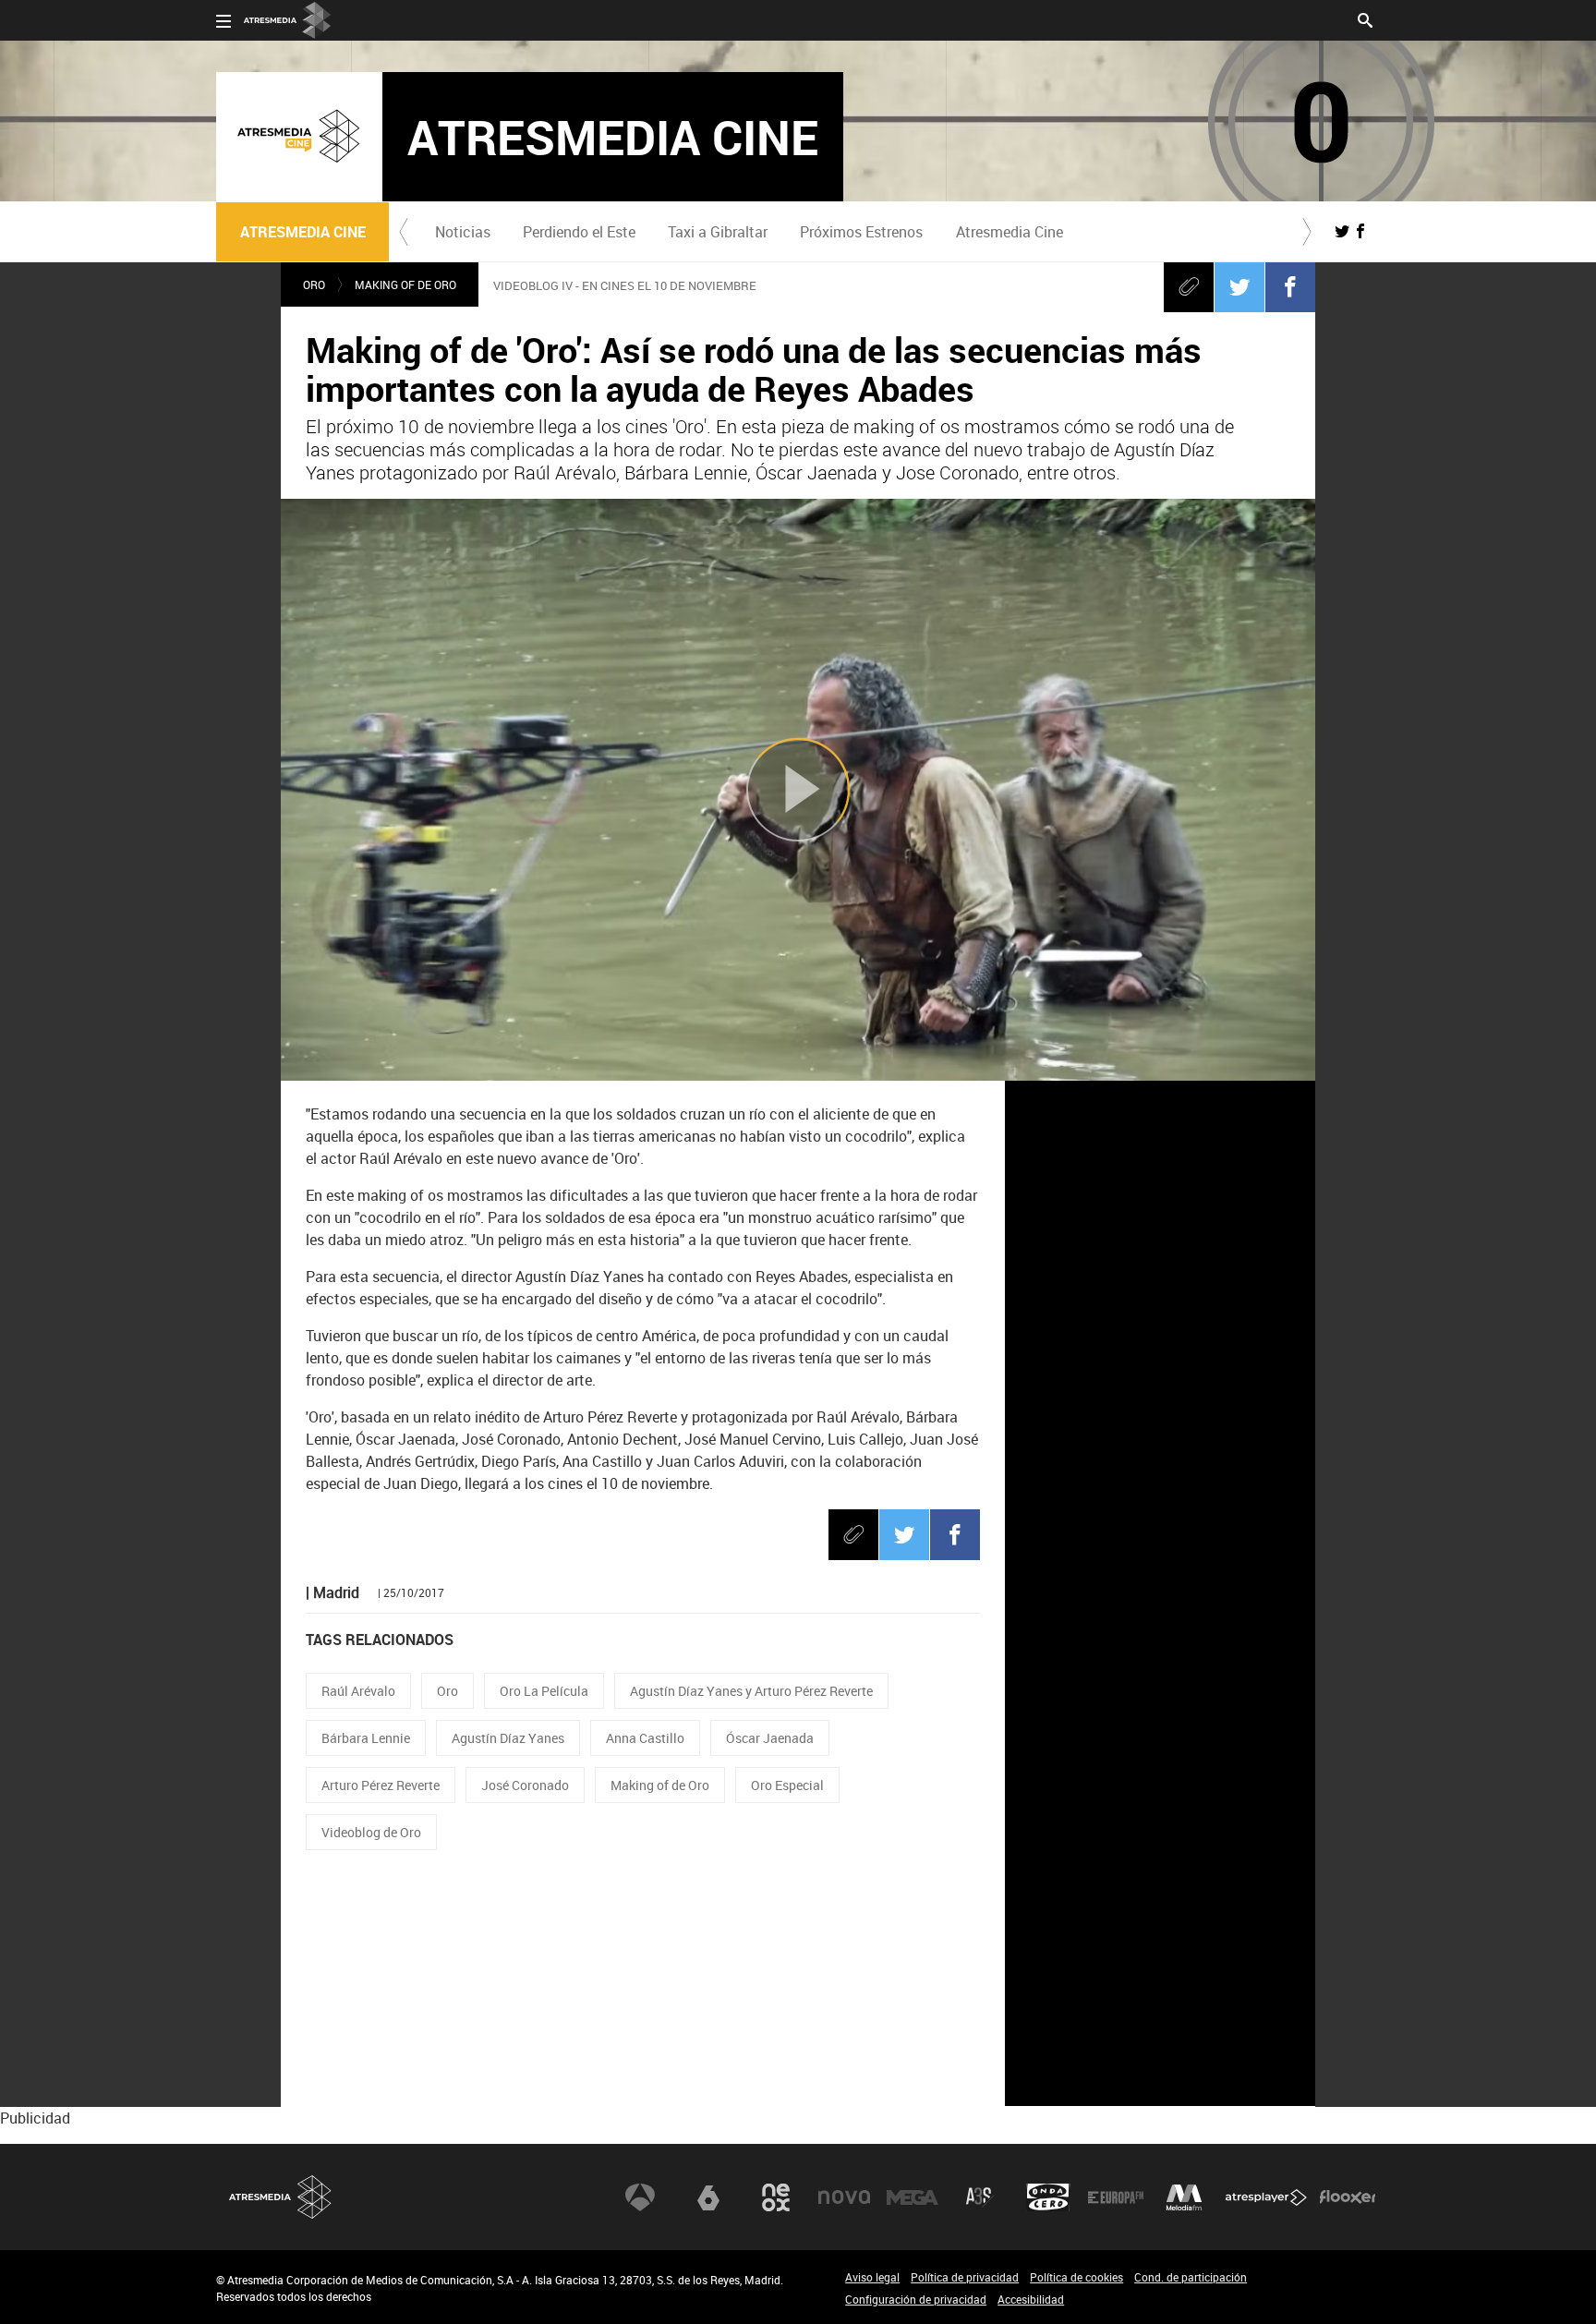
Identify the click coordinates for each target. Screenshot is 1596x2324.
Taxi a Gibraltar (718, 232)
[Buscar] (1365, 18)
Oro (447, 1691)
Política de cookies (1076, 2277)
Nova (844, 2197)
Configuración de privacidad (916, 2299)
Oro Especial (787, 1785)
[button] (404, 232)
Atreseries (980, 2197)
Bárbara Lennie (366, 1738)
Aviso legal (872, 2277)
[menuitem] (462, 232)
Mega (913, 2197)
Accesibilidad (1031, 2299)
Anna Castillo (645, 1738)
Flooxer (1348, 2197)
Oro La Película (544, 1691)
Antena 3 (640, 2197)
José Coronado (525, 1785)
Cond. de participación (1191, 2277)
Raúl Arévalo (358, 1691)
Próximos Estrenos (861, 232)
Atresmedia (281, 2197)
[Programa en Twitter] (1342, 231)
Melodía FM (1184, 2197)
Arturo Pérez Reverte (381, 1785)
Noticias (463, 232)
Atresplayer (1266, 2197)
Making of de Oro (405, 284)
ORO (314, 284)
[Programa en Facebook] (1360, 231)
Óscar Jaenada (770, 1738)
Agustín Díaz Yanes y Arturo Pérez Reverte (751, 1691)
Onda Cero (1048, 2197)
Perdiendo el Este (579, 232)
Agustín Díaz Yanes (508, 1738)
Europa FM (1116, 2197)
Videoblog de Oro (371, 1832)
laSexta (708, 2197)
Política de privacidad (965, 2277)
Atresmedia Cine (1010, 232)
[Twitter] (1239, 286)
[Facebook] (1290, 286)
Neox (776, 2197)
